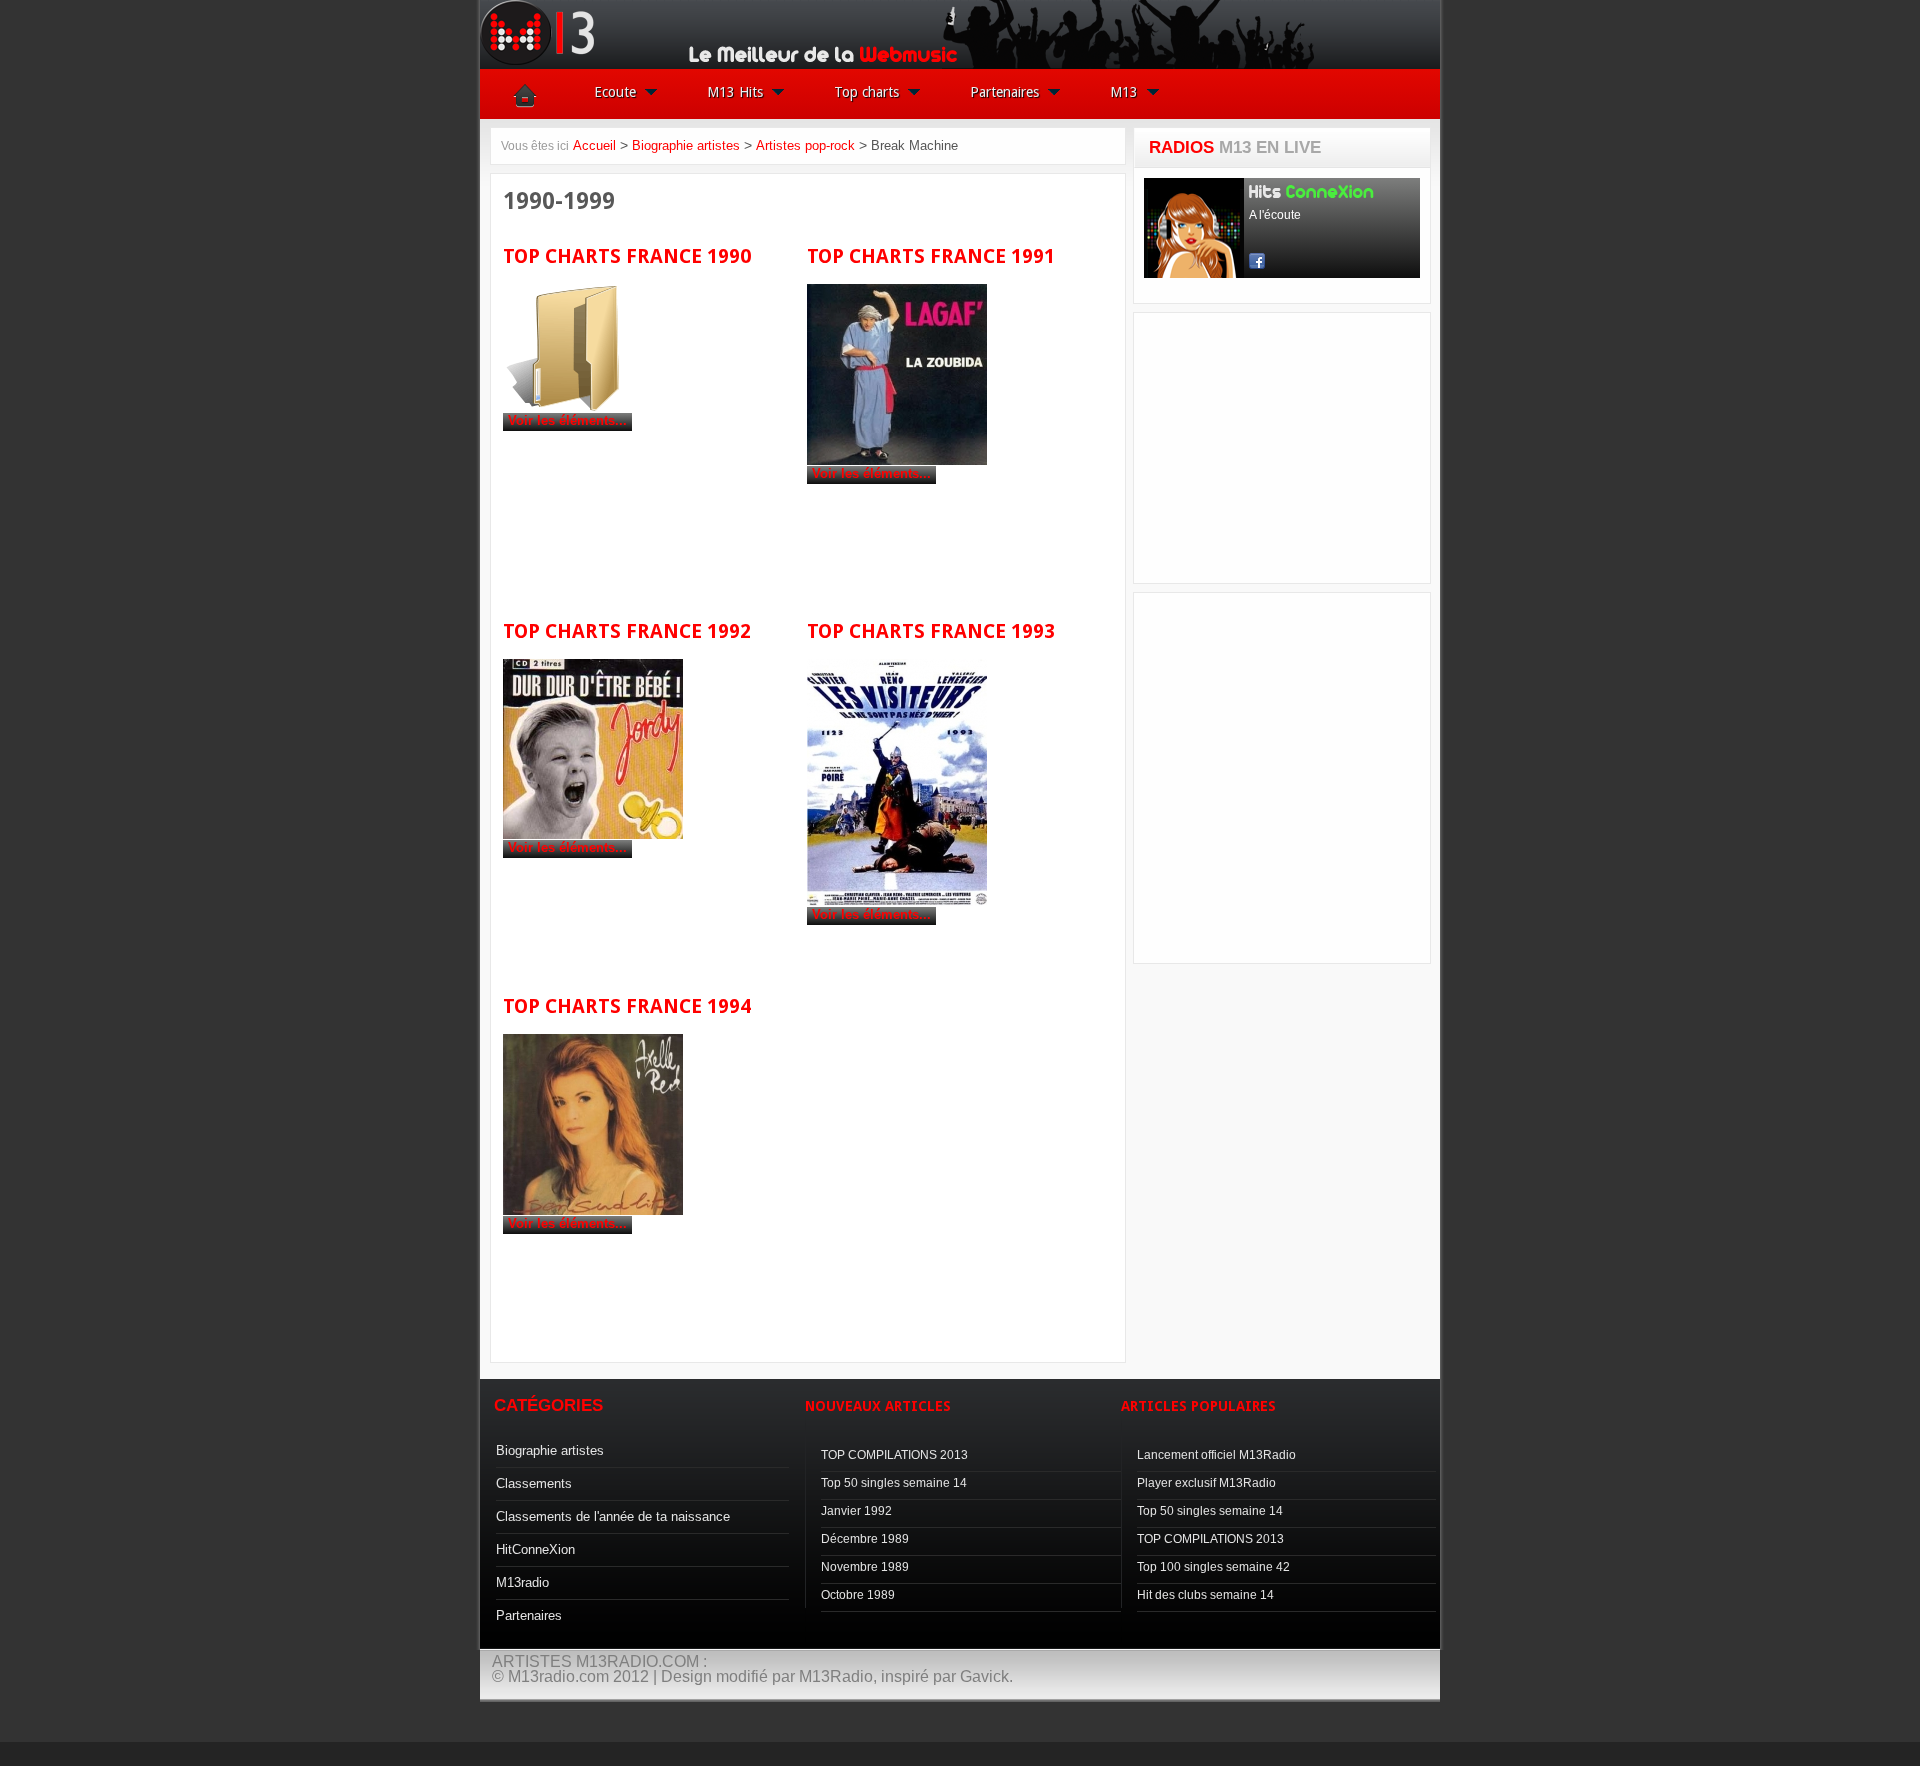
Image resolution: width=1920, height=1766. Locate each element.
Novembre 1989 (865, 1567)
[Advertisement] (1294, 448)
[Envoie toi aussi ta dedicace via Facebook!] (960, 1741)
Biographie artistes (686, 145)
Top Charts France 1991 (931, 256)
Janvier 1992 (856, 1511)
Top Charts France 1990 (627, 256)
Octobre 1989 (858, 1595)
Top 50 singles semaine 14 (894, 1483)
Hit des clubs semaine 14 (1205, 1595)
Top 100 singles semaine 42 (1213, 1567)
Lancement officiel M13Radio (1216, 1455)
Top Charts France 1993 (931, 631)
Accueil (594, 145)
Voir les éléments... (567, 420)
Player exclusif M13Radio (1206, 1483)
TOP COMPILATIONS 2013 (894, 1455)
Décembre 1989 (865, 1539)
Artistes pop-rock (805, 145)
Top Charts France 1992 (627, 631)
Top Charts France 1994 (627, 1006)
